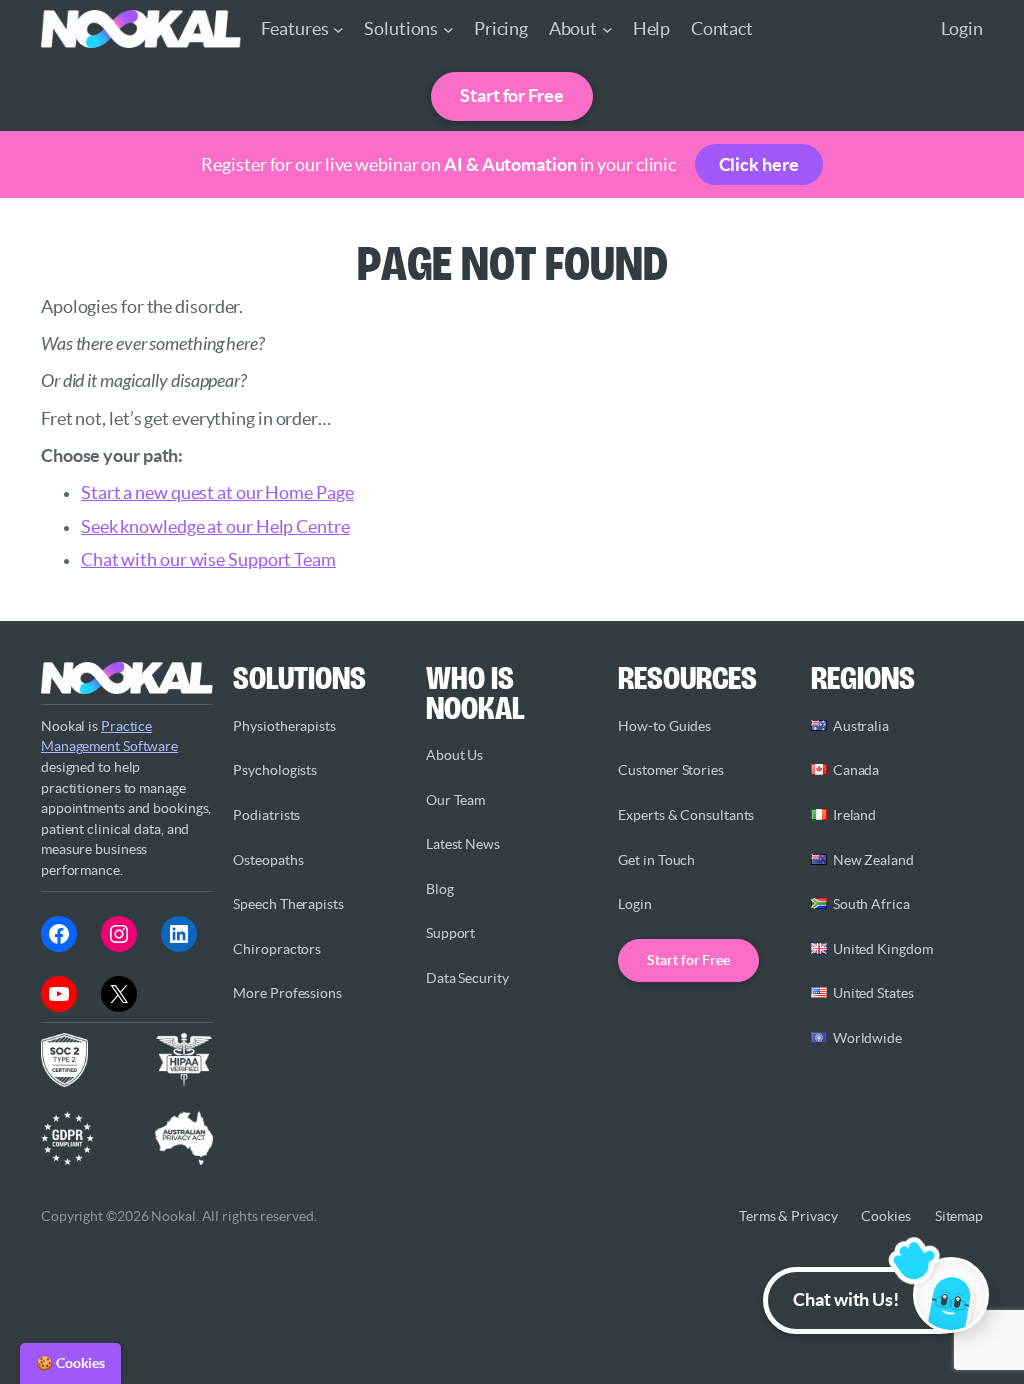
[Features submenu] (338, 29)
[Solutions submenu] (448, 29)
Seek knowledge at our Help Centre (215, 527)
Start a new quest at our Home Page (217, 493)
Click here (759, 164)
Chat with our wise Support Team (208, 560)
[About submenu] (607, 29)
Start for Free (512, 95)
